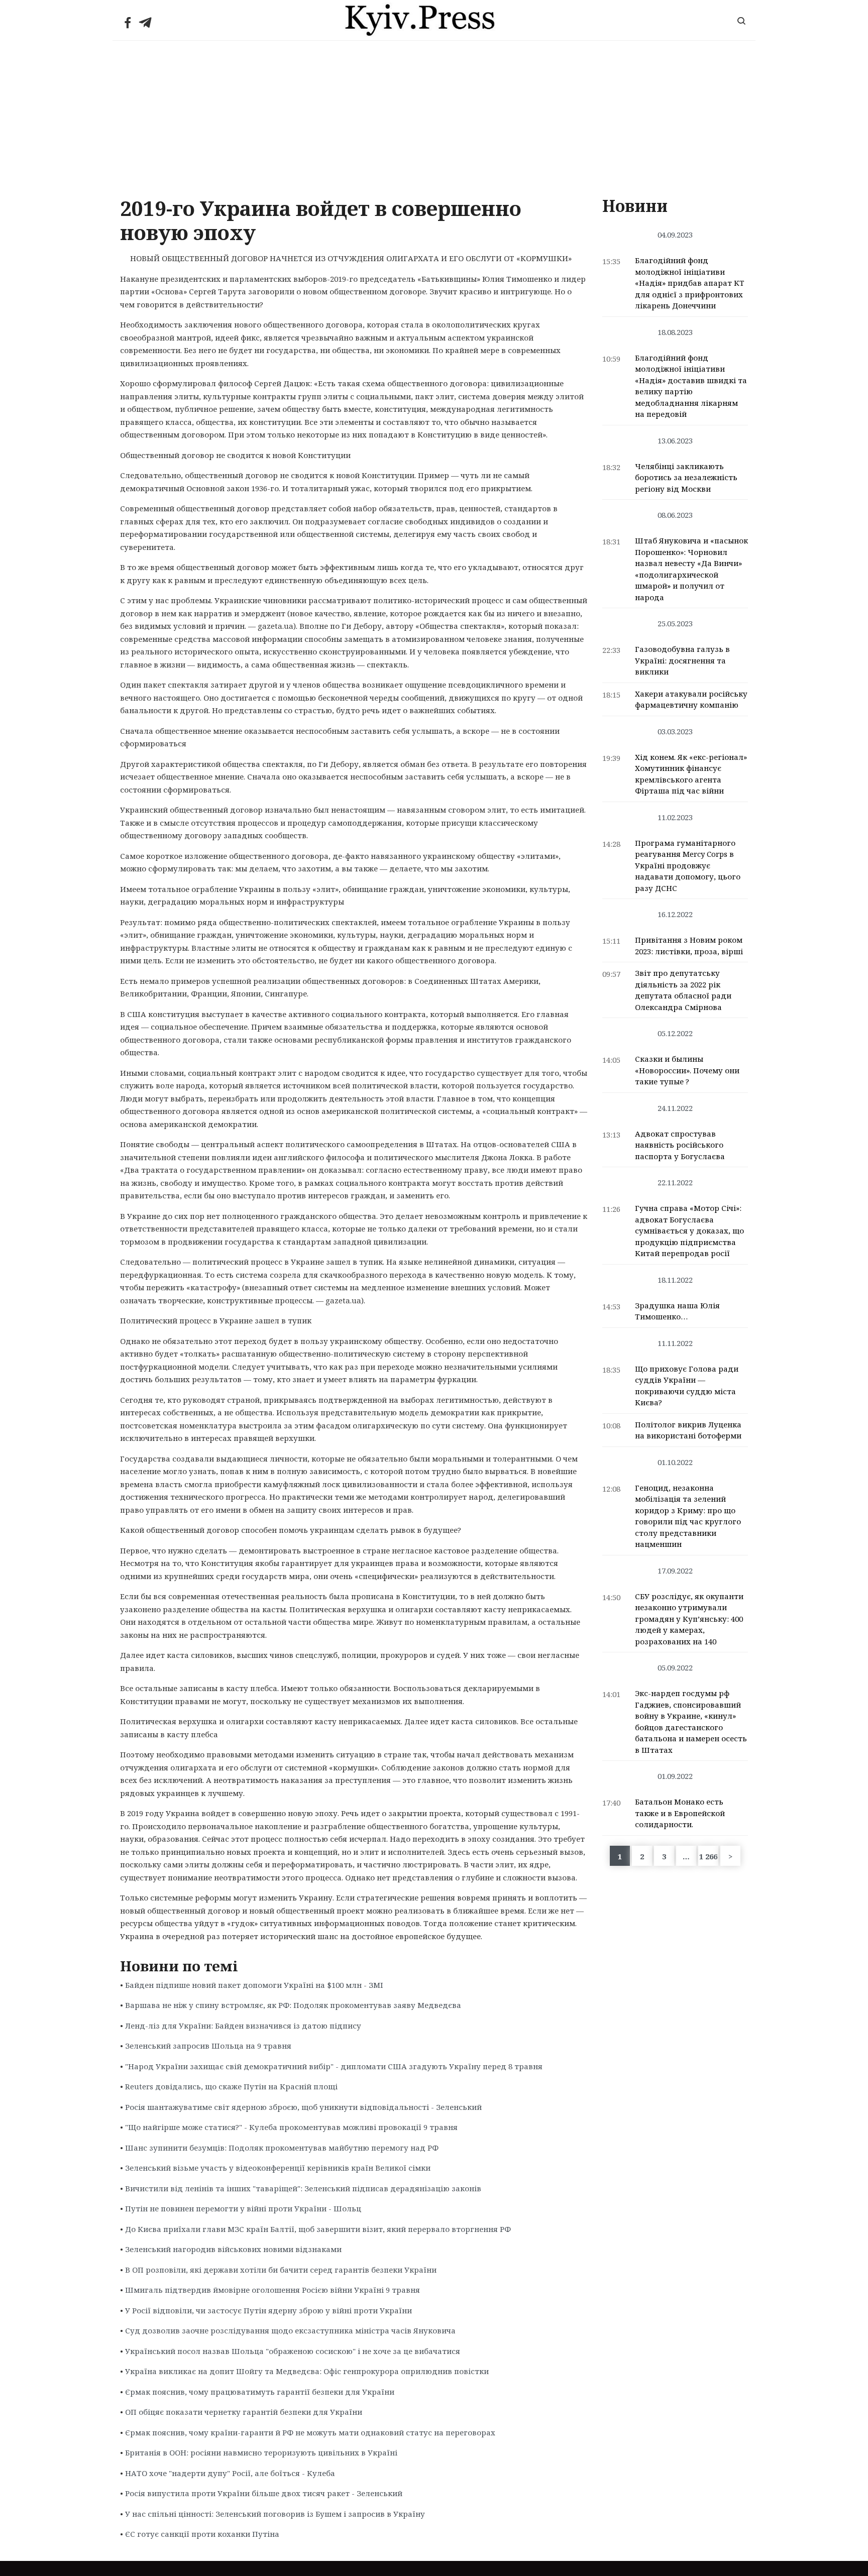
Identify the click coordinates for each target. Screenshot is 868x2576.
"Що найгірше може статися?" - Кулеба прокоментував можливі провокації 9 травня (291, 2127)
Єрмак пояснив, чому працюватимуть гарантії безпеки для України (260, 2392)
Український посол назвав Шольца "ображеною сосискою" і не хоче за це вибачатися (293, 2351)
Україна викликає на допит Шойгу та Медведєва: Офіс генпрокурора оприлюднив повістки (307, 2371)
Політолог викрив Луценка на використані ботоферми (688, 1430)
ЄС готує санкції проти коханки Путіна (202, 2534)
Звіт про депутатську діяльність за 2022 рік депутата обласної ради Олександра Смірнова (683, 990)
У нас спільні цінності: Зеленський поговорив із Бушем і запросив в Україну (275, 2514)
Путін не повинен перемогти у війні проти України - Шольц (243, 2208)
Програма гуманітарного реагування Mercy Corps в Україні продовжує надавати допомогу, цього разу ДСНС (688, 865)
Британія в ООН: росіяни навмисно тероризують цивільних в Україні (261, 2452)
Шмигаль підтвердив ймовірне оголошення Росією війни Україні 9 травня (273, 2290)
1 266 (708, 1856)
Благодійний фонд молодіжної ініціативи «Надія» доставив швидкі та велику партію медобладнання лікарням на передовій (691, 386)
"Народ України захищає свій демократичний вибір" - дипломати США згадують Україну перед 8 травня (334, 2066)
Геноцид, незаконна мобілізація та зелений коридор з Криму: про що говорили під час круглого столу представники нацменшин (688, 1516)
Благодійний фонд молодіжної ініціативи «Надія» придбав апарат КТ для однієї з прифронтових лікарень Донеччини (690, 283)
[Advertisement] (434, 116)
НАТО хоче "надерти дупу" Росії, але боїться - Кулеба (230, 2473)
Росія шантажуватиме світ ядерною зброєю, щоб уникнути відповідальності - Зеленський (303, 2107)
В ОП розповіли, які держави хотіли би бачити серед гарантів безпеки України (281, 2270)
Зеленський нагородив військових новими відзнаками (233, 2249)
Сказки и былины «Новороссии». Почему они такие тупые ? (687, 1070)
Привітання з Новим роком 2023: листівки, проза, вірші (689, 945)
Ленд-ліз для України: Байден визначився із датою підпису (243, 2026)
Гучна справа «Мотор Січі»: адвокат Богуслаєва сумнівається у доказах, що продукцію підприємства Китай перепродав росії (689, 1230)
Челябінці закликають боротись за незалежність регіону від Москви (686, 477)
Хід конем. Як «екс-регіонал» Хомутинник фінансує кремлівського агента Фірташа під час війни (691, 774)
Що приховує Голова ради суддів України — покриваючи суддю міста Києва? (687, 1386)
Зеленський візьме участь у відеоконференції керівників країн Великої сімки (278, 2168)
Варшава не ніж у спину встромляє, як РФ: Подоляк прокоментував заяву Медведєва (293, 2005)
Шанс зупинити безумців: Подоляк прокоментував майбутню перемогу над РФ (282, 2148)
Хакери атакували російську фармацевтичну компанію (691, 699)
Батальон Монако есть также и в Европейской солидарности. (680, 1813)
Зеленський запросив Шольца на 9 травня (208, 2046)
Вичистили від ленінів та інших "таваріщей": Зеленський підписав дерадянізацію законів (303, 2188)
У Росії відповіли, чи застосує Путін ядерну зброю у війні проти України (268, 2310)
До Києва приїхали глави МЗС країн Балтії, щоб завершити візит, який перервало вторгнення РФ (318, 2229)
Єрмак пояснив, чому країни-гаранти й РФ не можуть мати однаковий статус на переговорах (310, 2432)
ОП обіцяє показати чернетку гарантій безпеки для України (244, 2412)
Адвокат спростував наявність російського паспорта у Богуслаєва (680, 1145)
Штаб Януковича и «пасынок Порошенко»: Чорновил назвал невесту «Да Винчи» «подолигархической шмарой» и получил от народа (691, 569)
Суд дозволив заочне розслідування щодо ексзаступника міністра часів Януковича (290, 2330)
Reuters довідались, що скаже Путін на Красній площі (231, 2086)
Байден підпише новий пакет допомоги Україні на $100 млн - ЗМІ (254, 1985)
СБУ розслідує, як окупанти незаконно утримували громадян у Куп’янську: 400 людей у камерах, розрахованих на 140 (689, 1619)
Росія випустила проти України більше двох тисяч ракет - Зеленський (264, 2493)
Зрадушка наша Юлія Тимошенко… (677, 1311)
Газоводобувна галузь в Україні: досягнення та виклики (682, 660)
